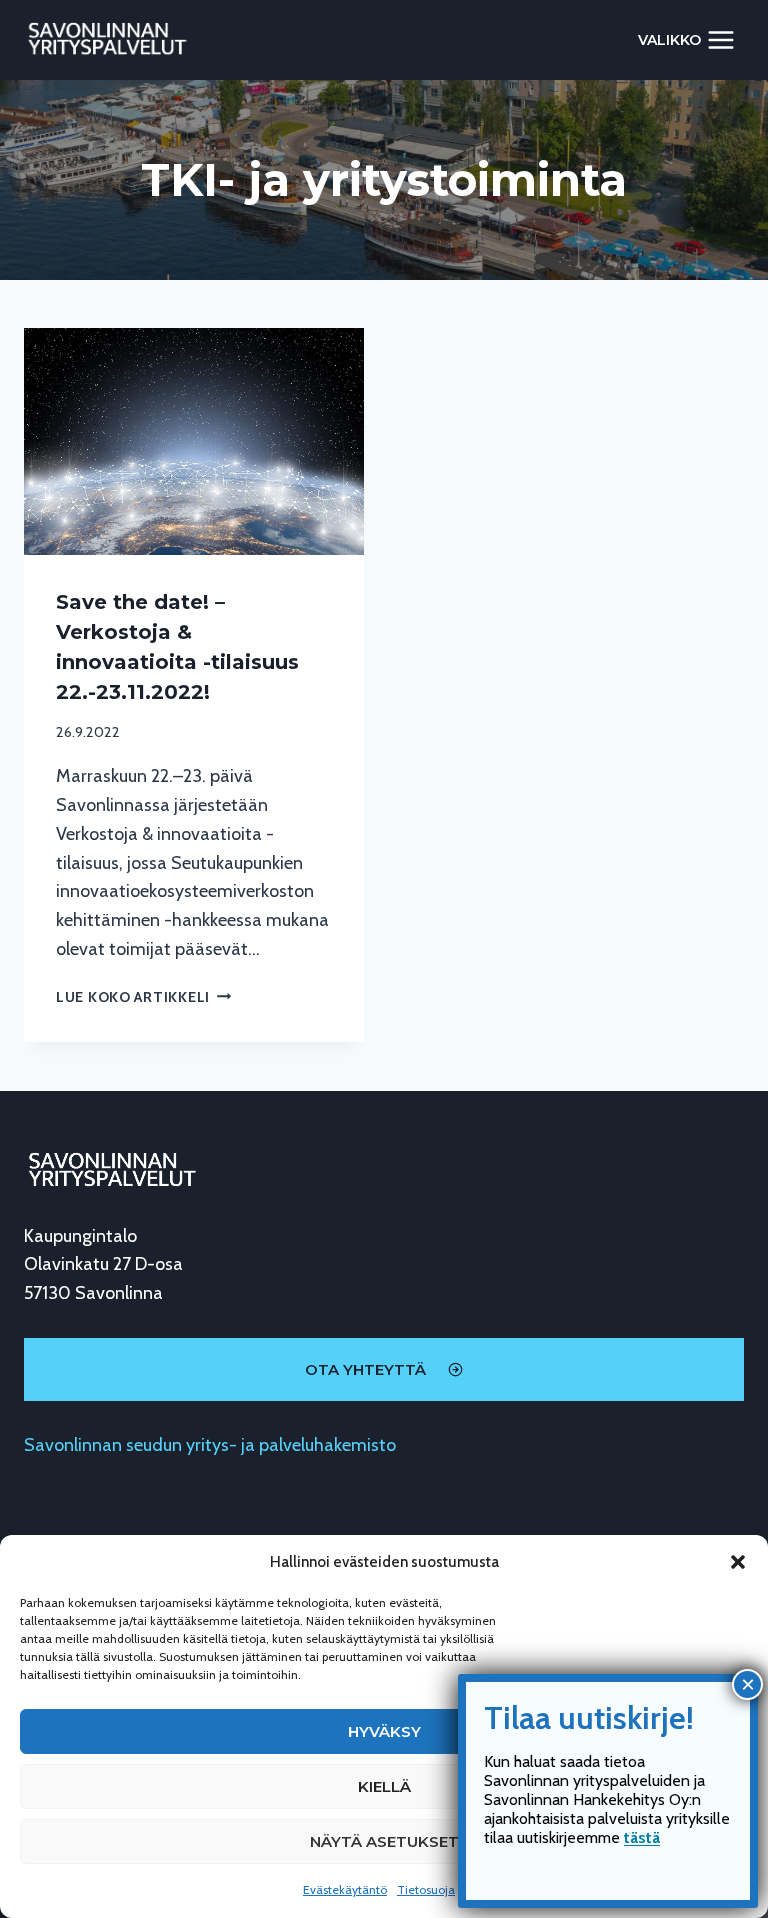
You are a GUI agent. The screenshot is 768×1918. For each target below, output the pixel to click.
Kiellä (384, 1786)
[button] (738, 1562)
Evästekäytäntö (345, 1889)
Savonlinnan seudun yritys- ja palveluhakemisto (210, 1445)
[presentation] (194, 441)
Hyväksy (384, 1731)
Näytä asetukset (384, 1841)
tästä (642, 1837)
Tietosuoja (426, 1889)
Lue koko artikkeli (144, 997)
